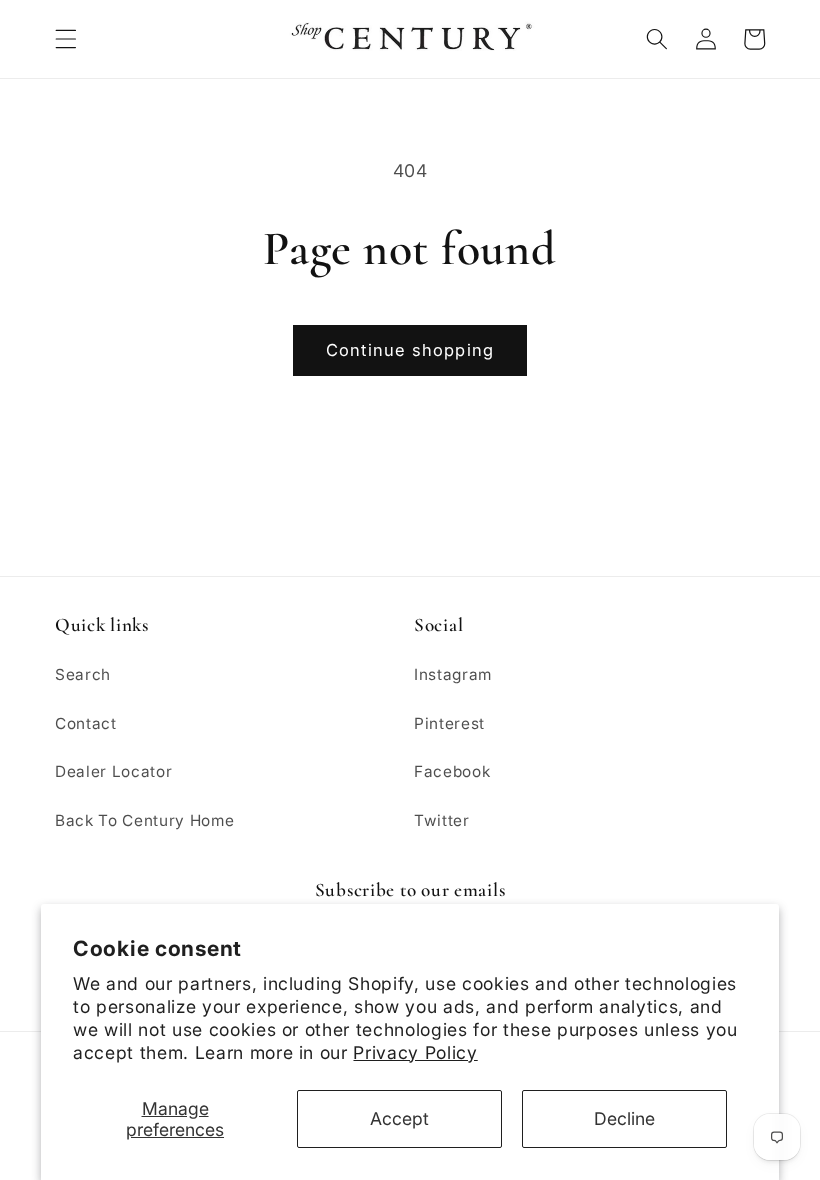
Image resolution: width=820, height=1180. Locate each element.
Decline (624, 1118)
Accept (399, 1118)
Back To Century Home (144, 820)
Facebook (452, 771)
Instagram (453, 674)
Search (83, 674)
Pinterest (449, 723)
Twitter (442, 820)
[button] (66, 39)
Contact (86, 723)
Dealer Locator (113, 771)
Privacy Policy (415, 1052)
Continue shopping (410, 350)
